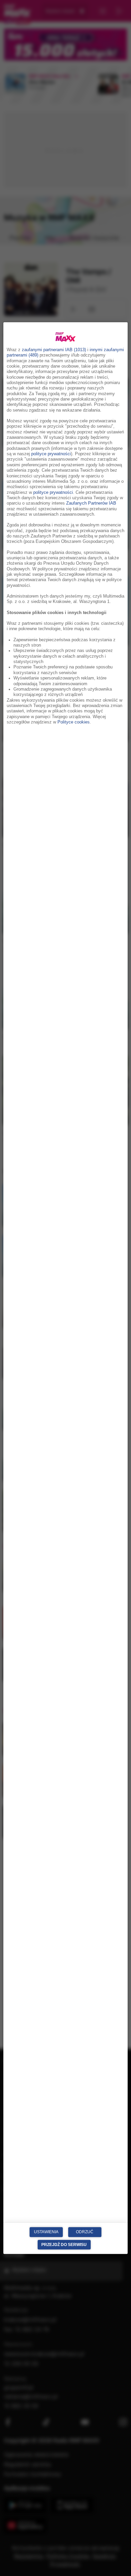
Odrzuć (85, 2232)
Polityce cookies (74, 722)
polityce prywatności (51, 454)
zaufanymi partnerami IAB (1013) (54, 350)
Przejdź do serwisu (64, 2244)
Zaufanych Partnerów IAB (91, 503)
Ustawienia (46, 2232)
